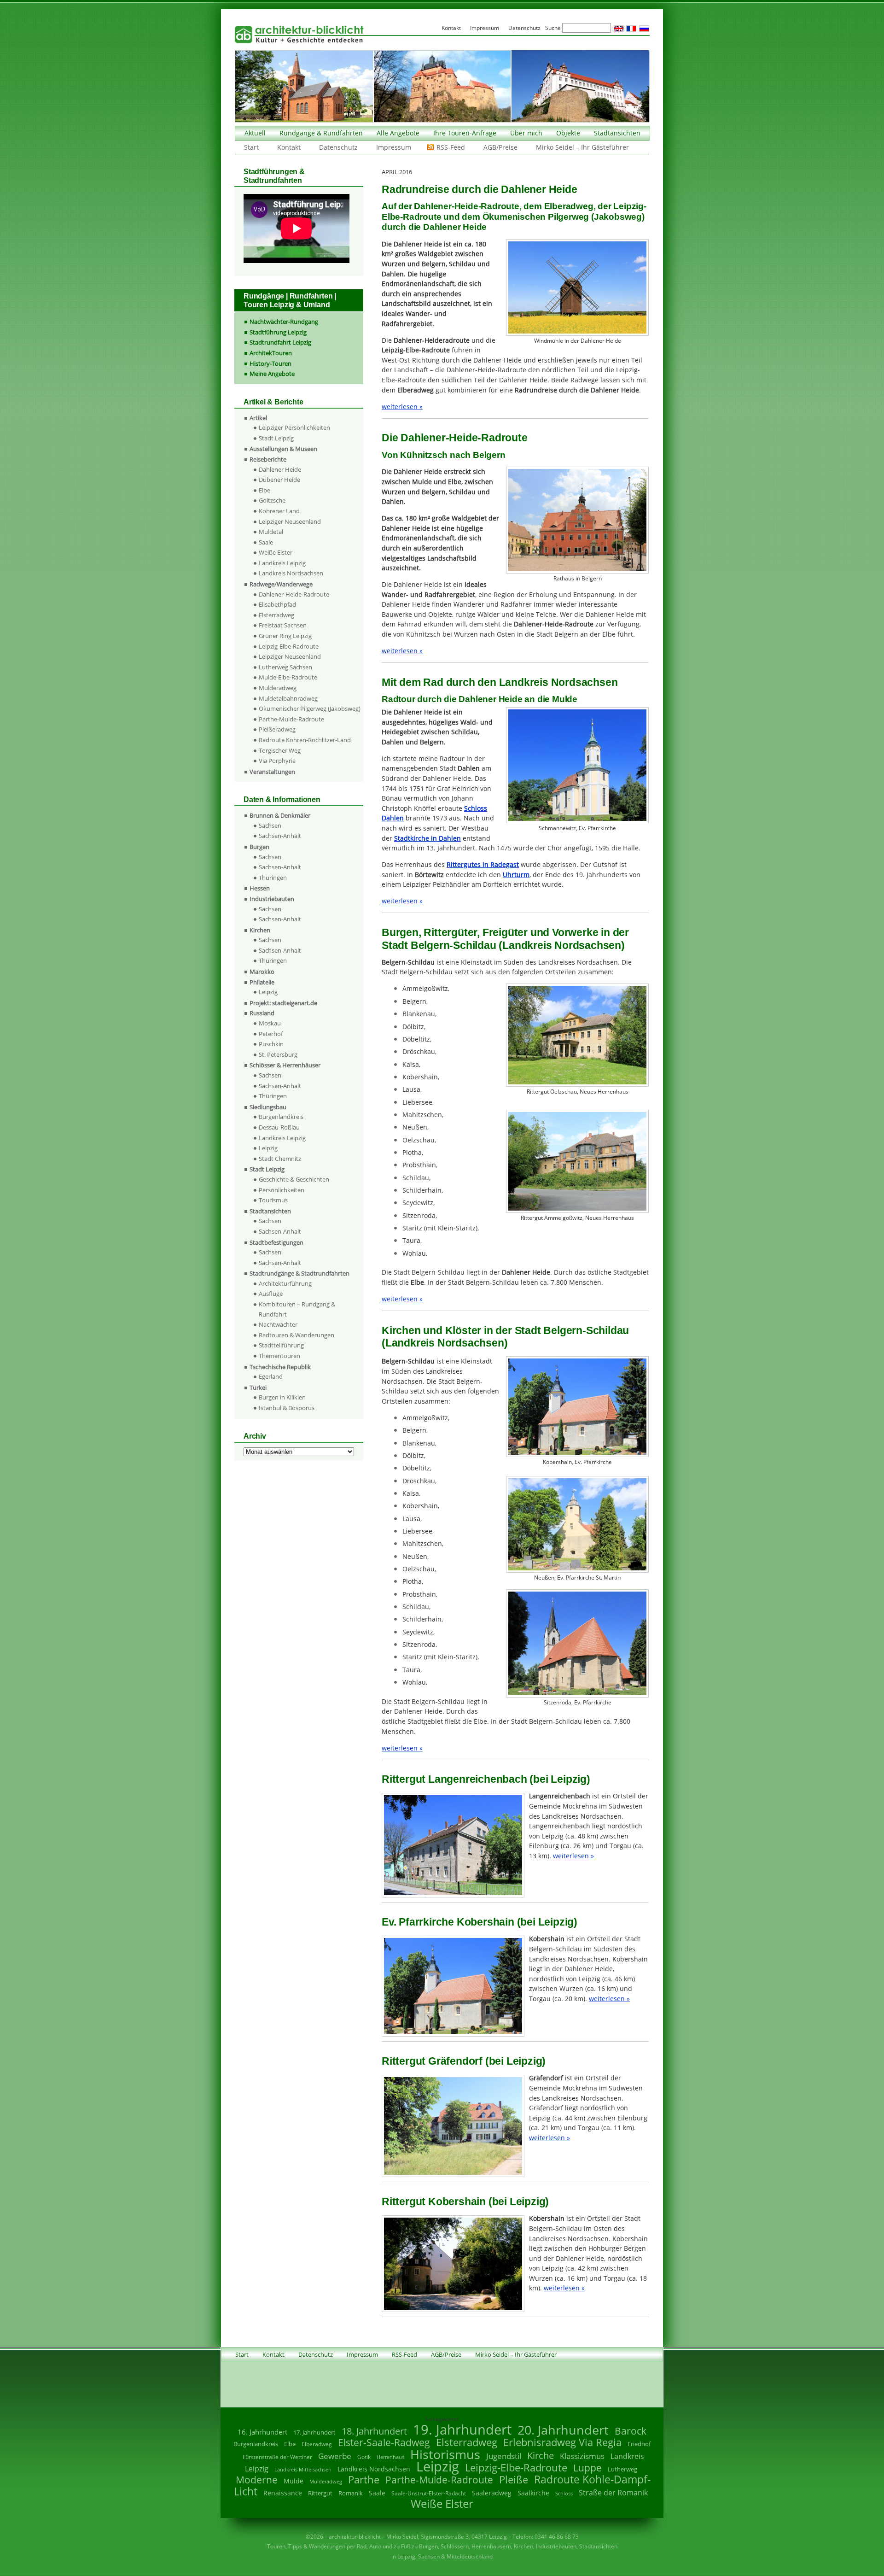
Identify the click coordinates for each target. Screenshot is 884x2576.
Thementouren (279, 1356)
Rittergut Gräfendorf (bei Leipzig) (464, 2061)
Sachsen (270, 825)
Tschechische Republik (280, 1367)
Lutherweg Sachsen (285, 667)
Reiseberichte (268, 459)
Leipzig (268, 992)
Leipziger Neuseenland (290, 521)
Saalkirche (533, 2493)
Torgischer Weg (280, 750)
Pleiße (514, 2479)
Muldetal (271, 532)
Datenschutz (338, 147)
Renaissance (283, 2493)
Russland (262, 1013)
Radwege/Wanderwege (281, 584)
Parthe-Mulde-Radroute (291, 719)
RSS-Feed (451, 147)
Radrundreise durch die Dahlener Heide (480, 189)
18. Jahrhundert (374, 2431)
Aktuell (255, 133)
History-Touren (270, 363)
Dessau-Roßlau (279, 1127)
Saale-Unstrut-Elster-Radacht (429, 2493)
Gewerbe (335, 2456)
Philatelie (262, 982)
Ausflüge (271, 1294)
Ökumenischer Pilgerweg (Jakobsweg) (310, 708)
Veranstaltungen (272, 772)
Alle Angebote (398, 133)
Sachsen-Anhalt (280, 836)
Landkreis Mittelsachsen (303, 2469)
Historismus (445, 2454)
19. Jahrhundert (462, 2429)
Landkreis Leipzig (282, 563)
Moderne (257, 2480)
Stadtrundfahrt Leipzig (280, 342)
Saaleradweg (492, 2493)
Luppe (587, 2468)
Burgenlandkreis (281, 1117)
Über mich (526, 133)
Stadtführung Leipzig (278, 332)
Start (251, 147)
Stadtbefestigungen (276, 1242)
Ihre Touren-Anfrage (465, 133)
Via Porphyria (277, 761)
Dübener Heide (279, 480)
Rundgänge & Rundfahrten (321, 133)
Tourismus (273, 1200)
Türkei (258, 1388)
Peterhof (271, 1034)
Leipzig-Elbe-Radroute (289, 646)
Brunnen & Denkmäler (280, 815)
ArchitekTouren (271, 353)
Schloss (564, 2494)
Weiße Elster (276, 552)
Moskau (270, 1023)
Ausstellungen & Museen (283, 449)
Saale (266, 542)
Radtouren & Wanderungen (297, 1335)
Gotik (364, 2457)
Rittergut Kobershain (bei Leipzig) (465, 2201)
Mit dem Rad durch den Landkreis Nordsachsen (500, 682)
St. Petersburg (278, 1054)
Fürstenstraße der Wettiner (277, 2457)
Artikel (258, 418)
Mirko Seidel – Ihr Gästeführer (582, 147)
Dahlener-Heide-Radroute (294, 594)
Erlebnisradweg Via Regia (562, 2442)
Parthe (364, 2479)
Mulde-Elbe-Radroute (288, 677)
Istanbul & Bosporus (287, 1408)
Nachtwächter (278, 1324)
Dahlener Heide (280, 469)
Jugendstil (504, 2456)
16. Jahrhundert (262, 2432)
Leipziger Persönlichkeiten (294, 427)
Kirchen (260, 930)
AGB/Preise (500, 147)
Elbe (265, 490)
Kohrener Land (279, 511)
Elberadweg (317, 2444)
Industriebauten (272, 899)
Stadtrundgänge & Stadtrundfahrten (300, 1273)
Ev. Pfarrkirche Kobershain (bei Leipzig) (480, 1922)
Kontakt (289, 147)
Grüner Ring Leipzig (285, 636)
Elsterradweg (276, 615)
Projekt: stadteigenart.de (283, 1003)
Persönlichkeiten (282, 1190)
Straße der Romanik (613, 2493)
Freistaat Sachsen (283, 625)
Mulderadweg (278, 688)
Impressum (394, 147)
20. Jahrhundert (563, 2430)
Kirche (541, 2455)
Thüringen (273, 878)
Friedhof (639, 2444)
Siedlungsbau (268, 1107)
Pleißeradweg (277, 729)
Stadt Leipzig (276, 438)
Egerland (271, 1376)
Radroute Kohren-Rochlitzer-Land (305, 740)
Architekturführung (285, 1283)
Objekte (568, 133)
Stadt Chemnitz (280, 1159)
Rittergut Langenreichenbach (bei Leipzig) (486, 1779)
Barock (631, 2431)
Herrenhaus (390, 2457)
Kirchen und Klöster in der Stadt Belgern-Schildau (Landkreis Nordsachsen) (505, 1337)
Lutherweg (622, 2469)
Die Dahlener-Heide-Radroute (455, 438)
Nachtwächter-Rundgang (284, 322)
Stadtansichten (617, 133)
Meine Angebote (272, 374)
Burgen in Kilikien (282, 1397)
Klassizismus (582, 2456)
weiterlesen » (402, 407)
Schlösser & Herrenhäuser (285, 1065)
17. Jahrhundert (314, 2433)
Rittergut (320, 2493)
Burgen (259, 847)
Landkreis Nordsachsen (291, 573)
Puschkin (271, 1044)
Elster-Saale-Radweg (384, 2442)
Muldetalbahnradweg (288, 698)
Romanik (351, 2493)
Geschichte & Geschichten (294, 1179)
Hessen (260, 888)
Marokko (262, 972)
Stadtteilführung (281, 1345)
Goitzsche (272, 500)
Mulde (294, 2481)
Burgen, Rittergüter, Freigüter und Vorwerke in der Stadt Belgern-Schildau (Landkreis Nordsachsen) (505, 939)
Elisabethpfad (277, 604)
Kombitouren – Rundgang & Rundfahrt (297, 1309)
